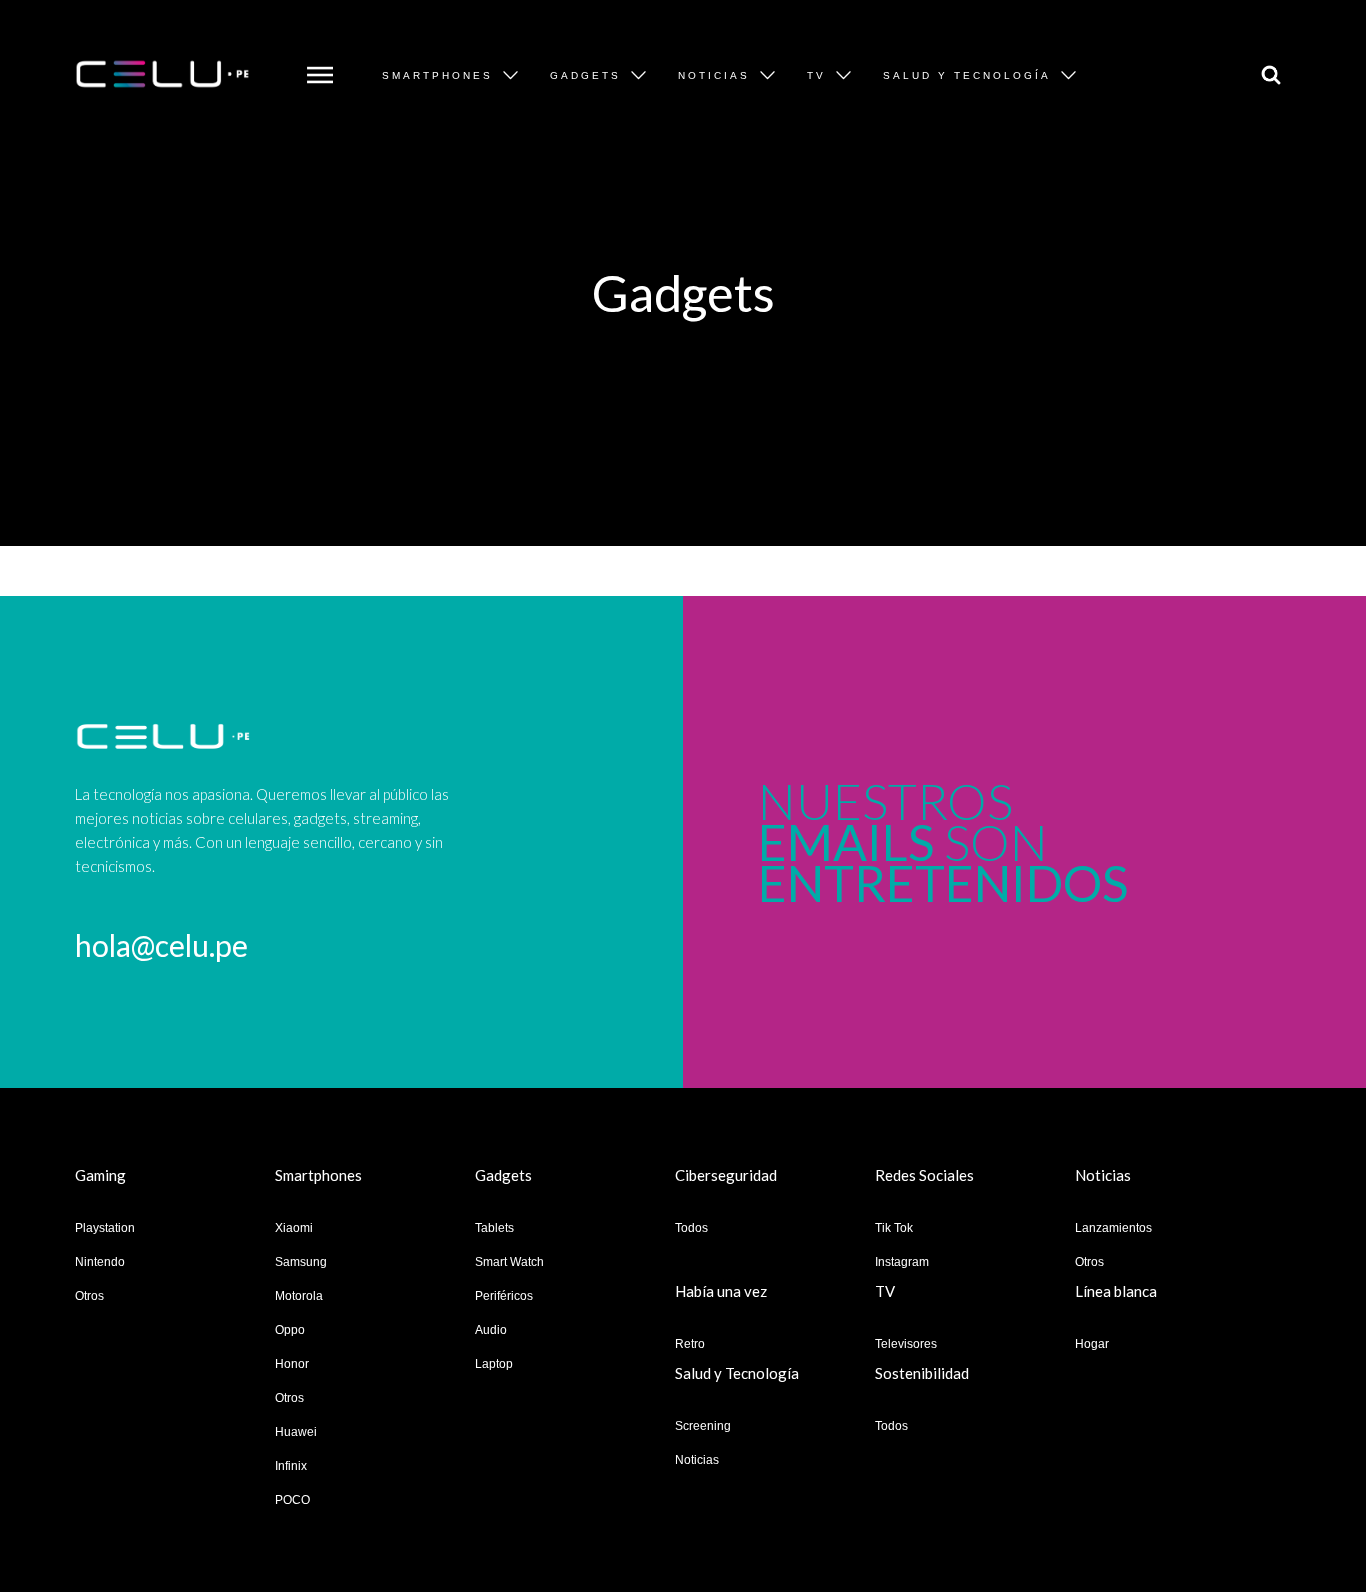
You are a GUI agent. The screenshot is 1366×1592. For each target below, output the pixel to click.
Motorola (299, 1296)
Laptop (494, 1364)
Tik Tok (894, 1228)
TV (816, 75)
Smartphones (437, 75)
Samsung (301, 1262)
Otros (89, 1296)
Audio (491, 1330)
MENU (316, 61)
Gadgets (585, 75)
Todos (691, 1228)
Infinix (291, 1466)
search (1266, 61)
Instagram (902, 1262)
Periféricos (504, 1296)
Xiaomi (294, 1228)
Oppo (290, 1330)
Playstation (105, 1228)
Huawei (296, 1432)
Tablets (494, 1228)
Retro (690, 1344)
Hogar (1092, 1344)
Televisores (906, 1344)
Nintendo (100, 1262)
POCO (292, 1500)
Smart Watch (509, 1262)
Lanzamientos (1113, 1228)
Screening (703, 1426)
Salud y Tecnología (967, 75)
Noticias (714, 75)
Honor (292, 1364)
